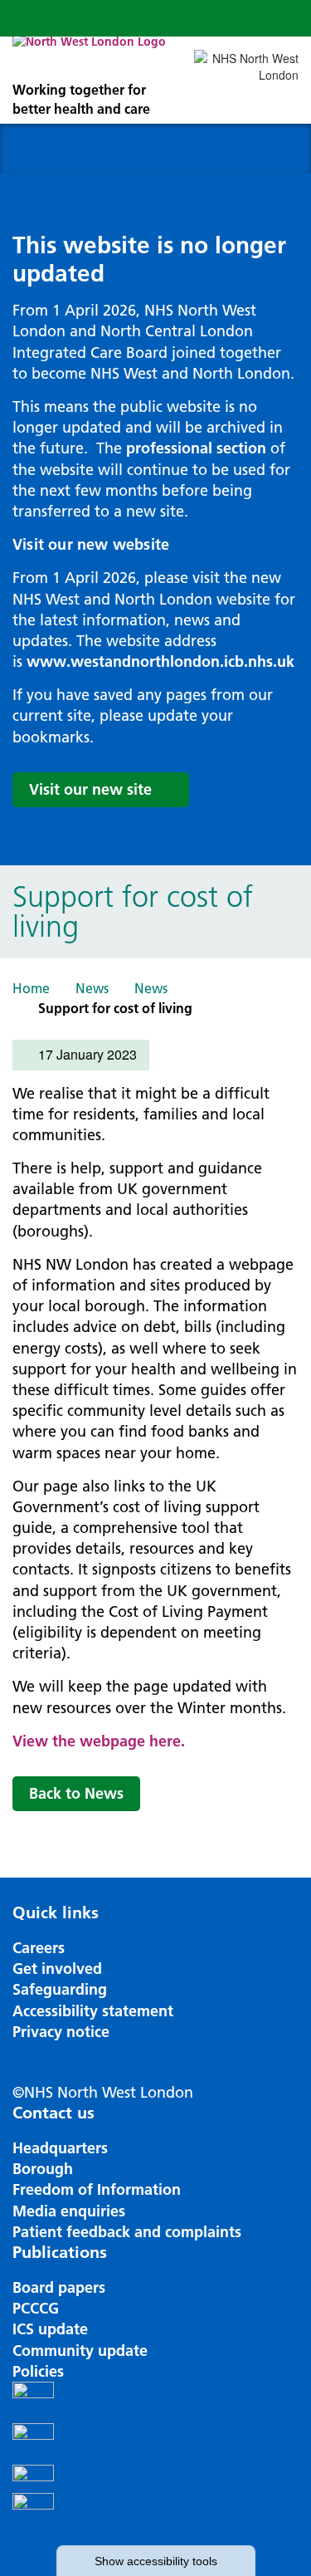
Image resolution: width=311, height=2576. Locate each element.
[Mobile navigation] (280, 18)
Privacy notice (61, 2032)
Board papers (59, 2287)
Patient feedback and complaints (127, 2232)
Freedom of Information (97, 2189)
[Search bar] (241, 18)
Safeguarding (60, 1989)
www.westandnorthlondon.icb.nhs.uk (160, 661)
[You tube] (155, 2479)
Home (31, 988)
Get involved (57, 1969)
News (92, 988)
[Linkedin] (155, 2514)
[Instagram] (155, 2444)
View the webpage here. (99, 1741)
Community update (80, 2351)
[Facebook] (155, 2402)
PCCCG (36, 2308)
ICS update (50, 2329)
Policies (38, 2371)
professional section (196, 448)
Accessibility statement (93, 2011)
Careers (39, 1948)
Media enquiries (69, 2211)
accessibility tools (156, 2561)
